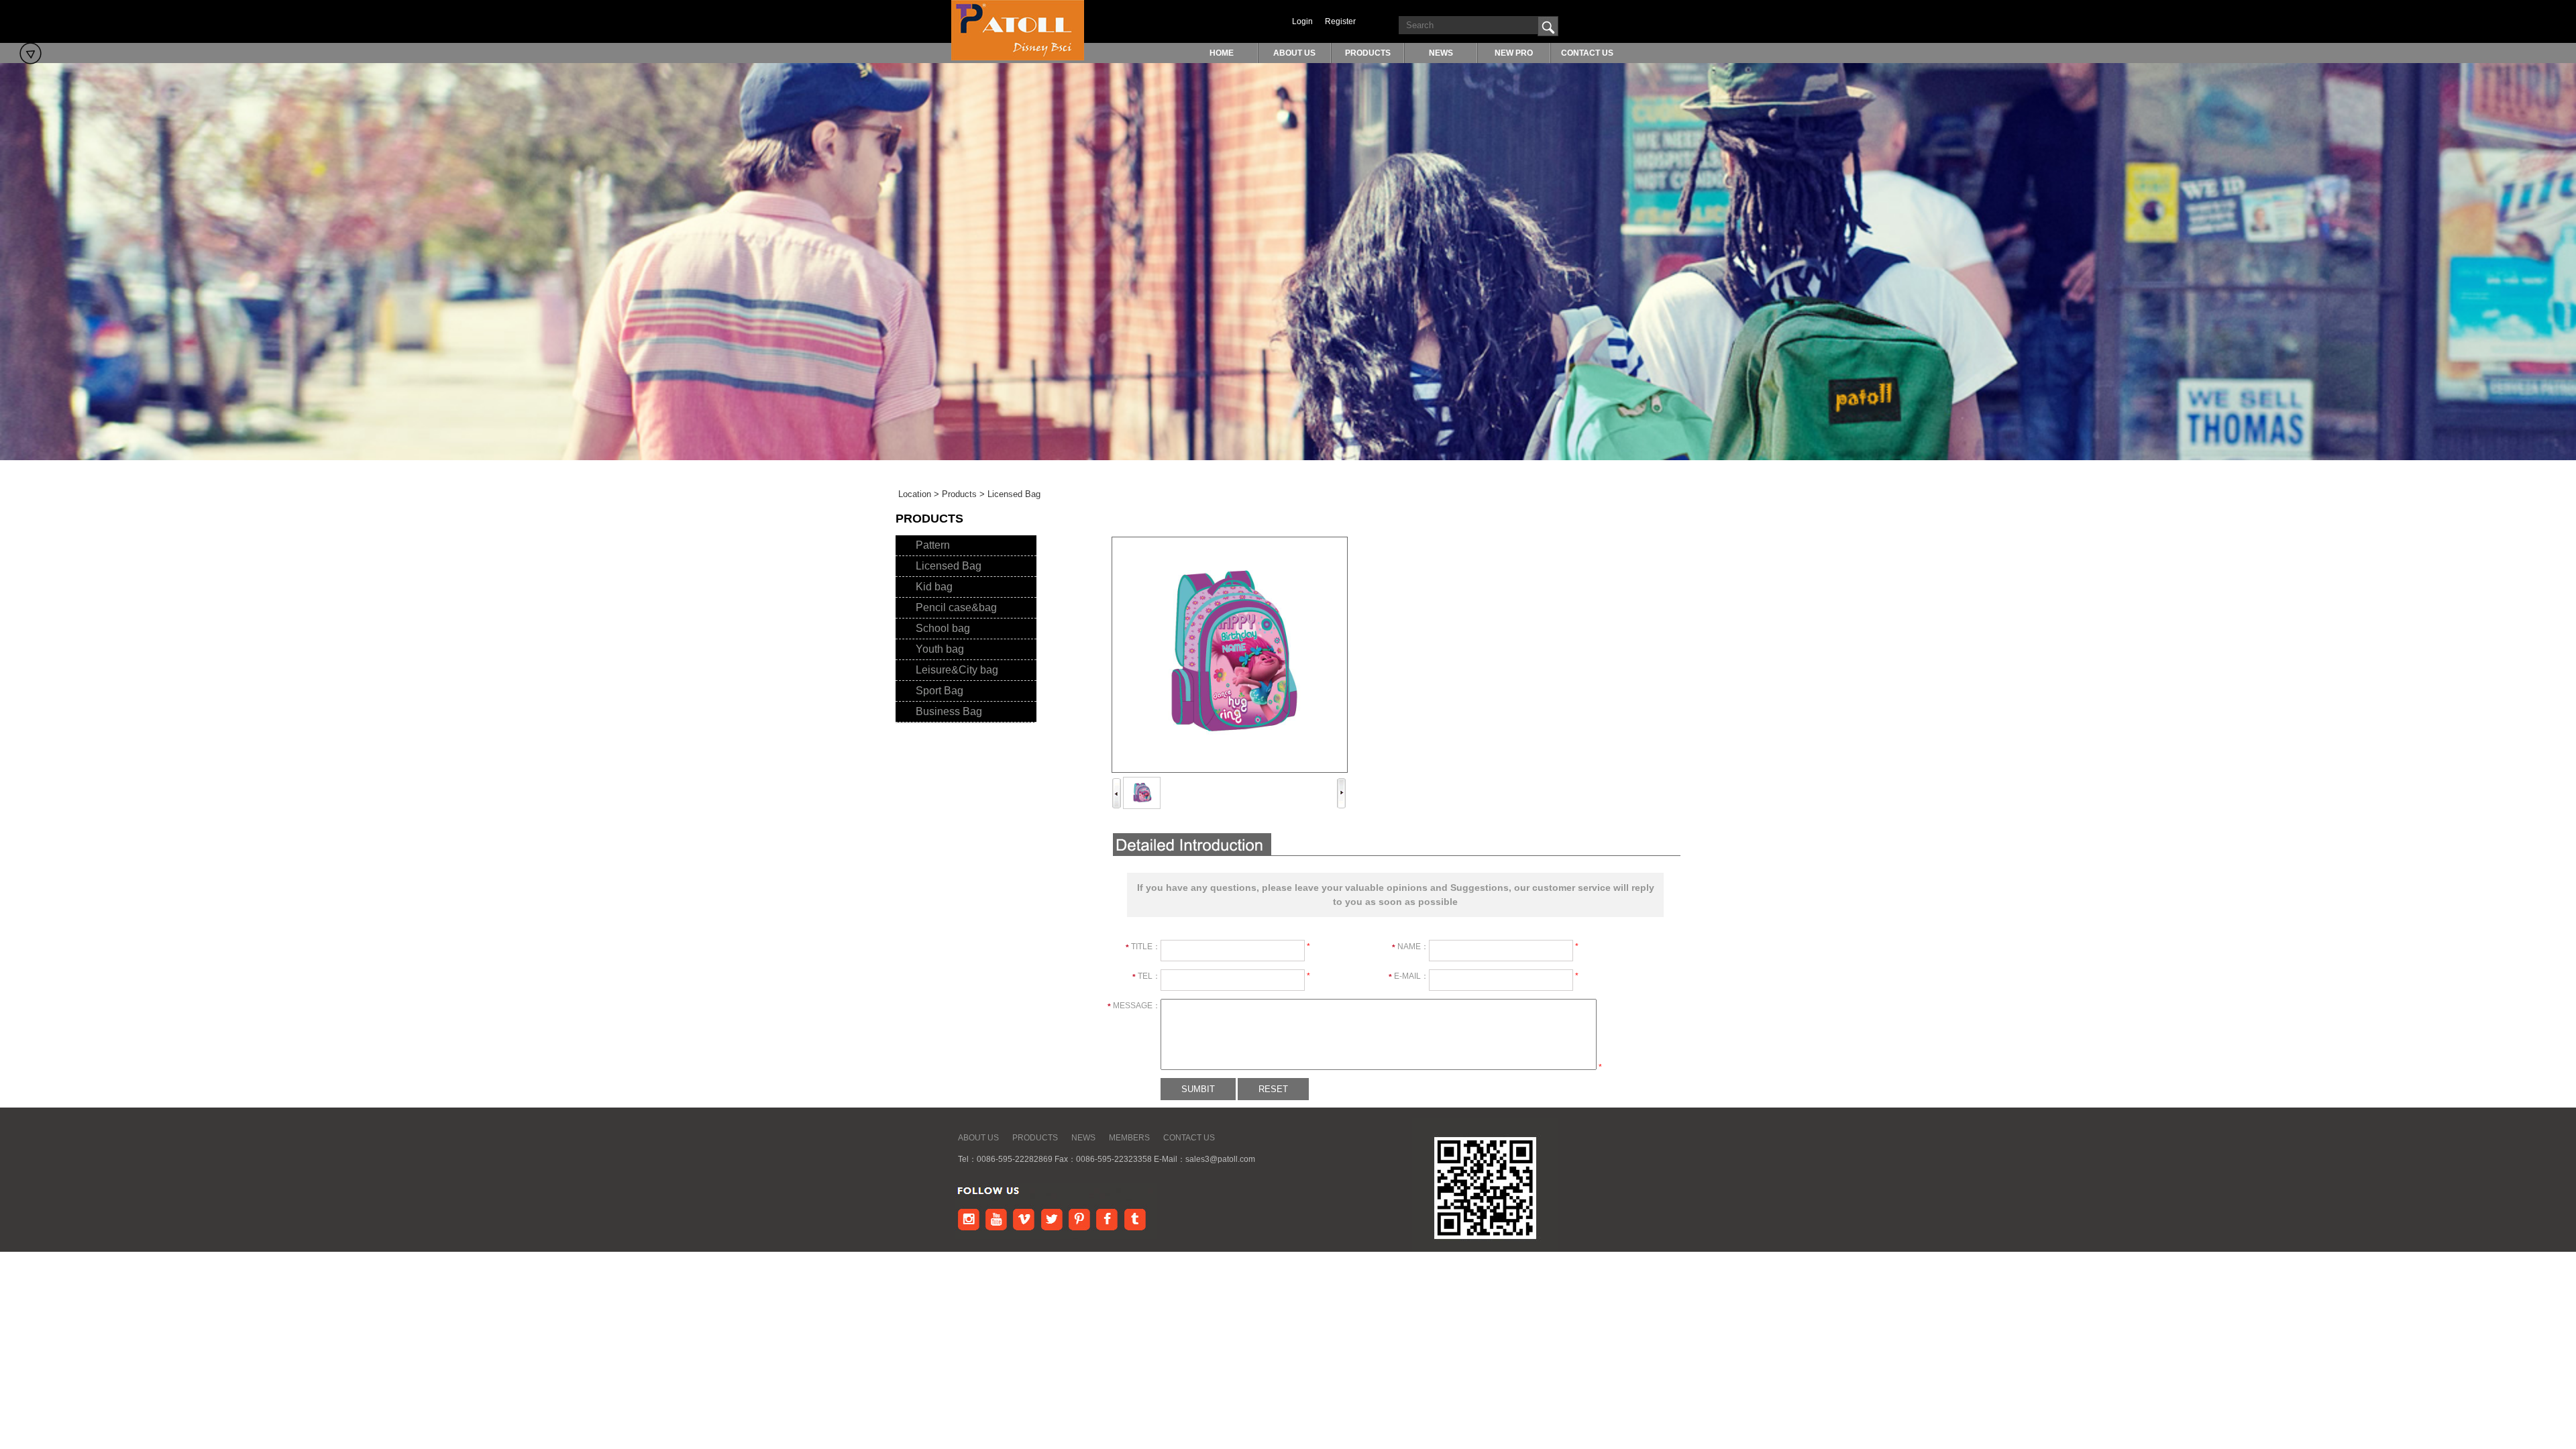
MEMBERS (1129, 1138)
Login (1302, 21)
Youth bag (940, 649)
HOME (1222, 53)
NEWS (1441, 53)
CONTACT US (1587, 53)
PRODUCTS (1368, 53)
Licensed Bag (949, 566)
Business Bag (949, 711)
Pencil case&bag (956, 607)
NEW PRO (1514, 53)
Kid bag (934, 587)
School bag (943, 628)
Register (1340, 21)
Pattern (933, 545)
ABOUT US (1294, 53)
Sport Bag (940, 691)
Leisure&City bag (957, 670)
